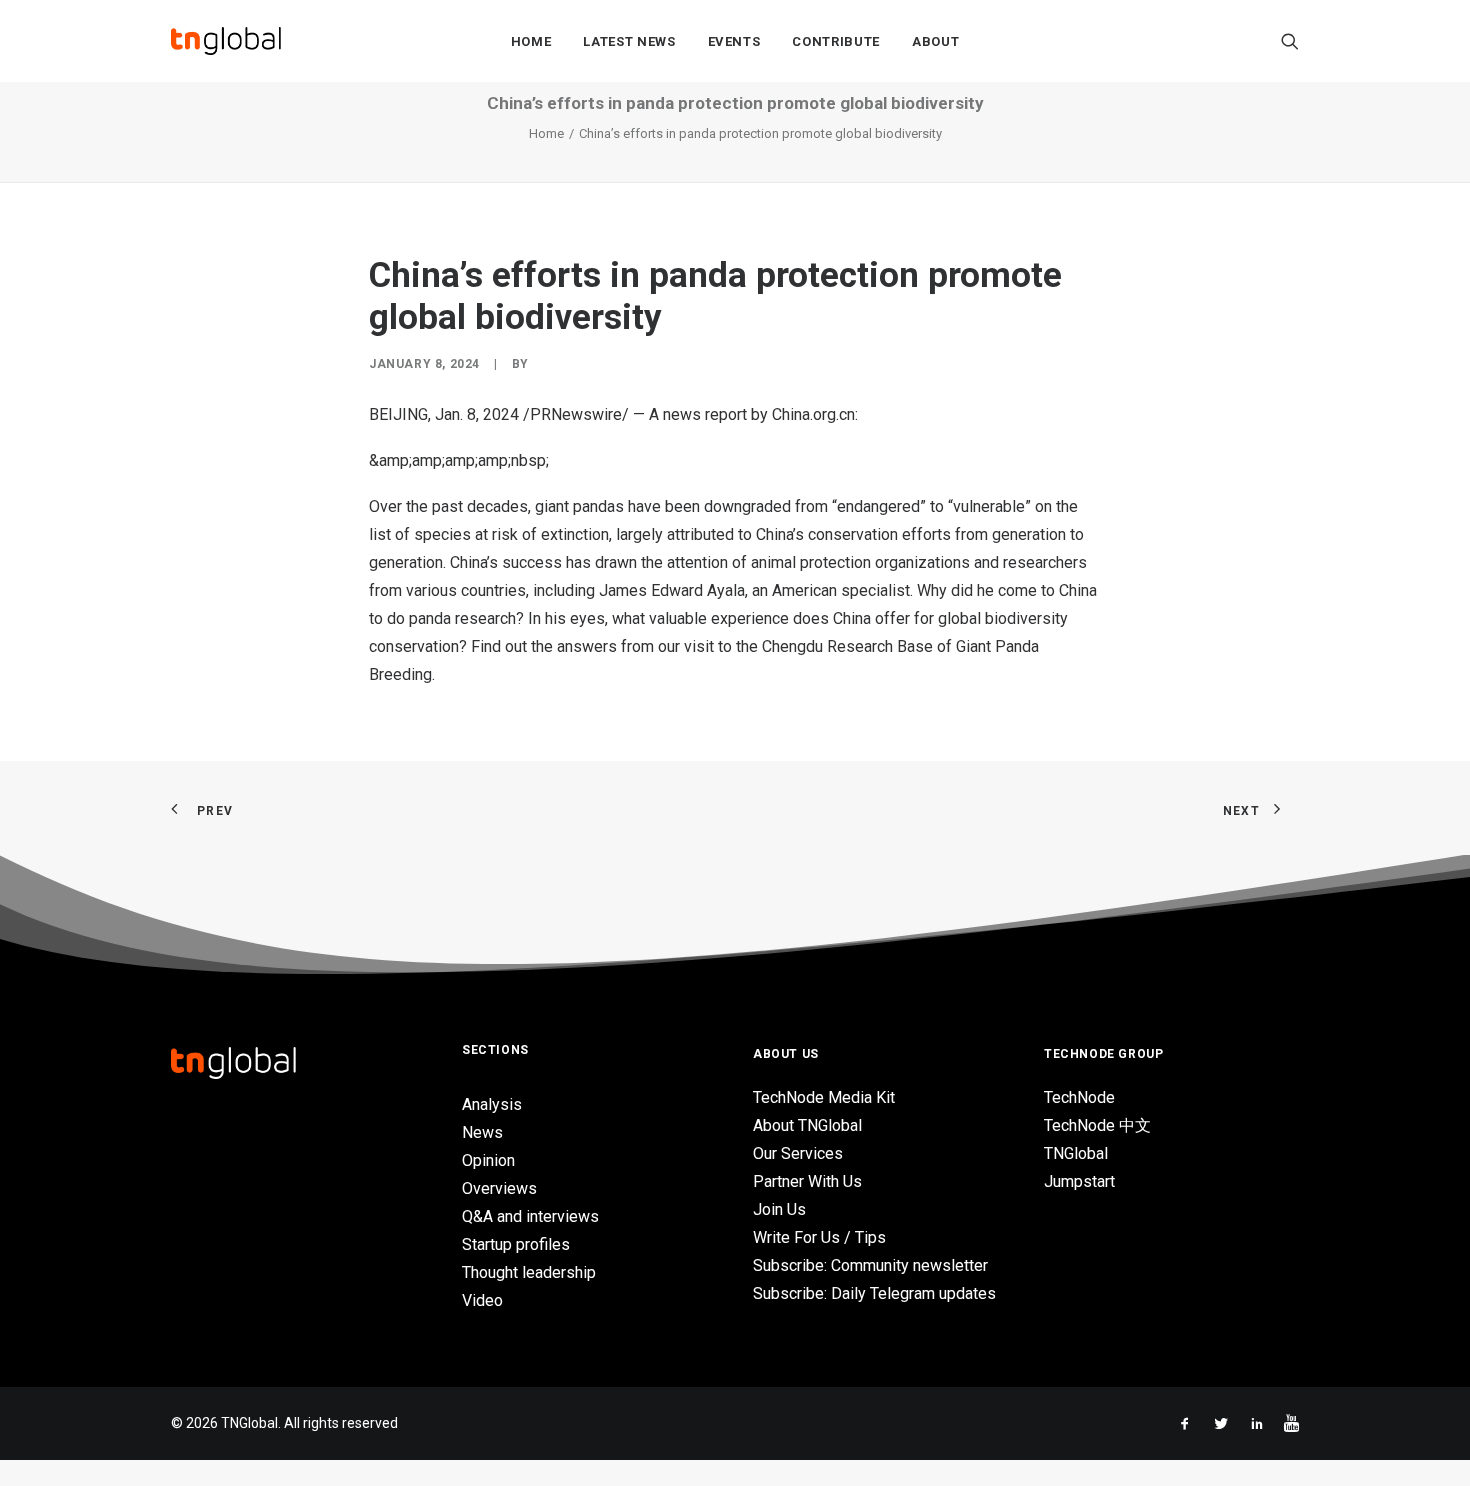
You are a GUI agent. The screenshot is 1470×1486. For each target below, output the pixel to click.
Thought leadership (529, 1272)
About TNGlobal (807, 1125)
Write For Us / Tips (819, 1237)
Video (482, 1300)
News (482, 1132)
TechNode (1079, 1097)
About (935, 41)
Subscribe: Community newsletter (870, 1265)
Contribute (836, 41)
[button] (1290, 41)
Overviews (499, 1188)
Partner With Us (807, 1181)
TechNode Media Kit (824, 1097)
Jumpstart (1079, 1181)
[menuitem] (531, 41)
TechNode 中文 (1097, 1125)
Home (531, 41)
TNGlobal (1076, 1153)
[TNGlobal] (226, 41)
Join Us (779, 1209)
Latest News (629, 41)
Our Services (798, 1153)
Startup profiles (516, 1244)
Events (734, 41)
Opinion (488, 1160)
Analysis (492, 1104)
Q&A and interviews (530, 1216)
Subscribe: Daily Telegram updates (874, 1293)
